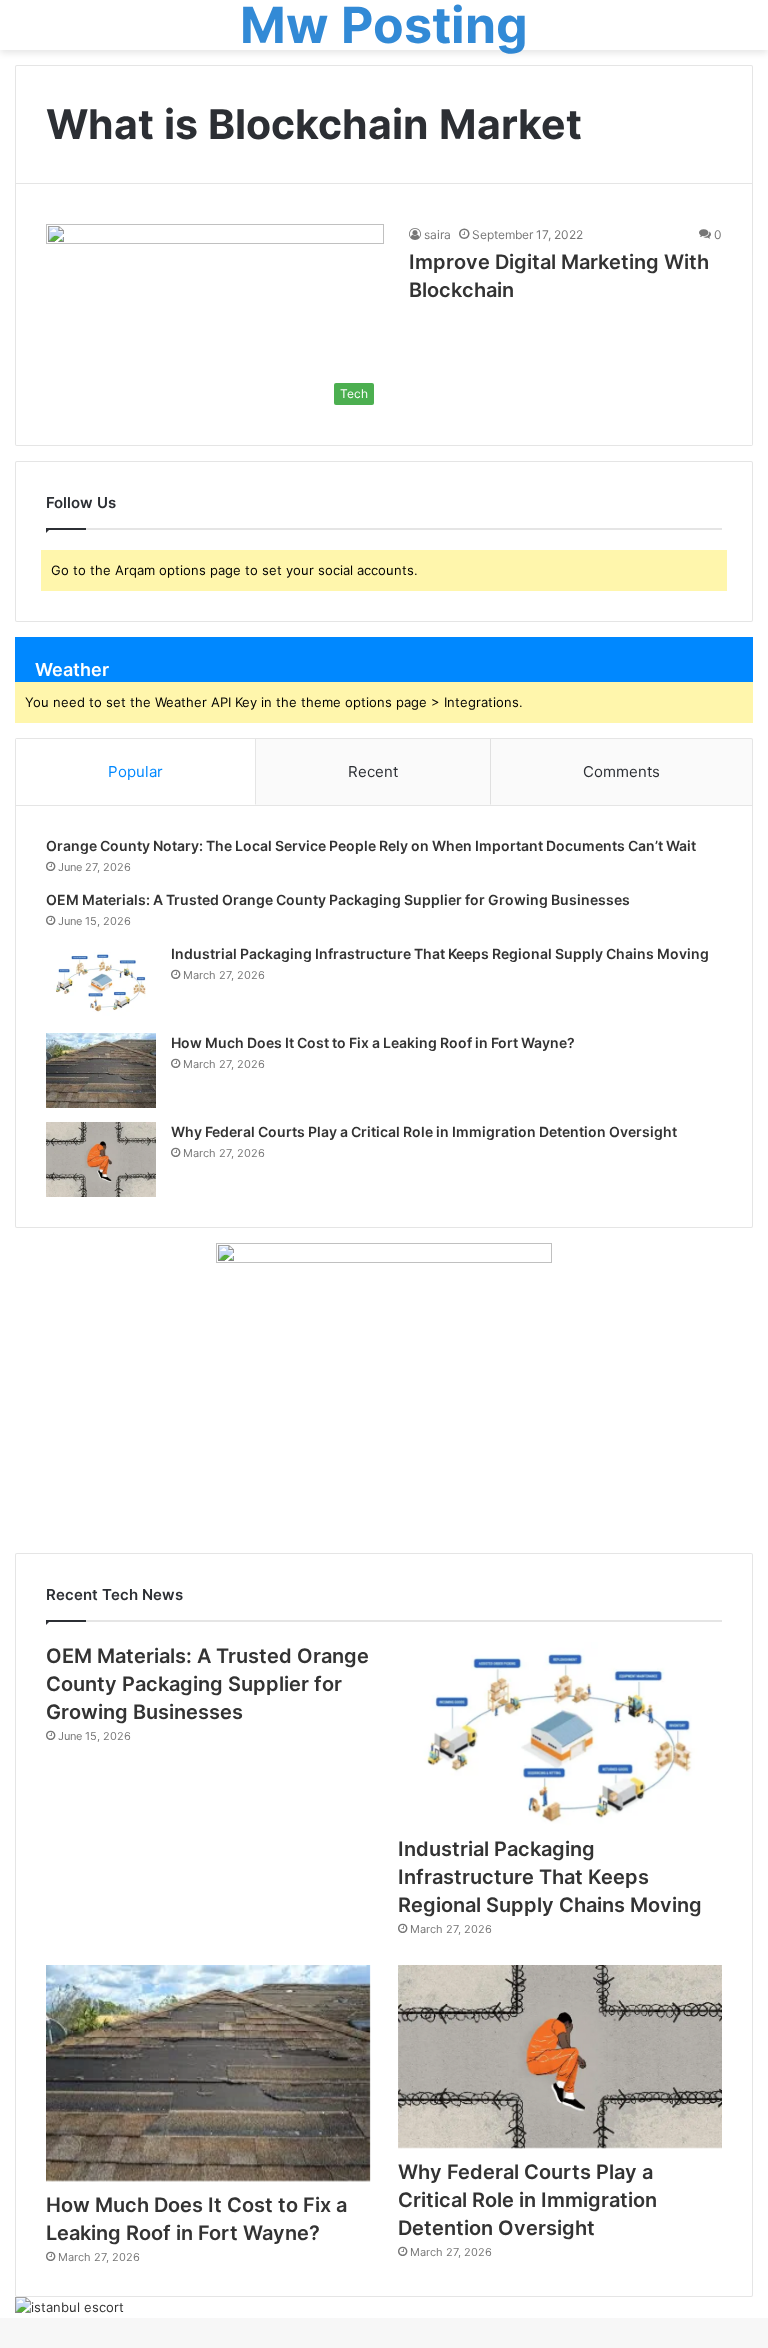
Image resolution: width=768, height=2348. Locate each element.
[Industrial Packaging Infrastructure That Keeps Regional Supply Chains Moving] (101, 981)
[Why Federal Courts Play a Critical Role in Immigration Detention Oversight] (101, 1159)
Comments (621, 771)
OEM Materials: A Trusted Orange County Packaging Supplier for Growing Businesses (338, 899)
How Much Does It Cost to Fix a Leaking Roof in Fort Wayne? (373, 1042)
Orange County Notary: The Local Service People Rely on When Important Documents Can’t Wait (371, 845)
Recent (373, 771)
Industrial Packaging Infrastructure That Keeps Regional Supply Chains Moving (440, 953)
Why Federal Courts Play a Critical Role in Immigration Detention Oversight (424, 1131)
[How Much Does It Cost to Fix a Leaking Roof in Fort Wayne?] (101, 1070)
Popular (135, 771)
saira (437, 234)
